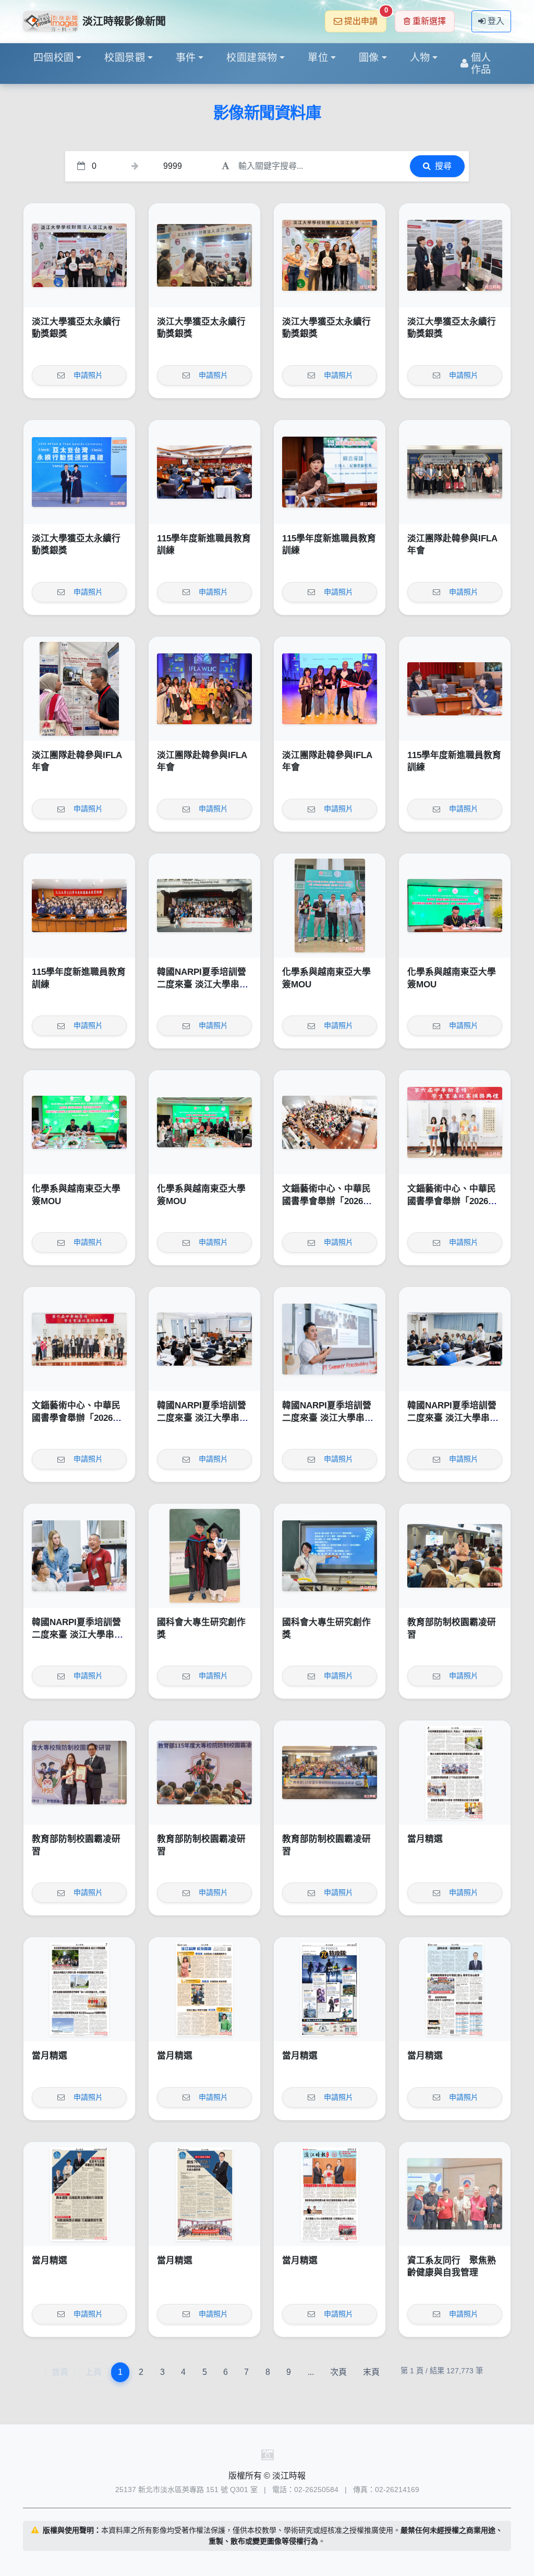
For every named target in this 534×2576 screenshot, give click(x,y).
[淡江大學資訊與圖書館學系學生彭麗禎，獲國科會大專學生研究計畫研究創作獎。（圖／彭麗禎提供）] (330, 1556)
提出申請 (365, 18)
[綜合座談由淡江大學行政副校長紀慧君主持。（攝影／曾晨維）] (330, 472)
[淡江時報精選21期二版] (204, 2194)
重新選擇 (429, 21)
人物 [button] (420, 58)
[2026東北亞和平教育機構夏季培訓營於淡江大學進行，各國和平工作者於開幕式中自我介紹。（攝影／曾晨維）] (455, 1339)
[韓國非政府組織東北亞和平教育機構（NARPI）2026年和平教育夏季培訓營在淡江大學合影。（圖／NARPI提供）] (204, 906)
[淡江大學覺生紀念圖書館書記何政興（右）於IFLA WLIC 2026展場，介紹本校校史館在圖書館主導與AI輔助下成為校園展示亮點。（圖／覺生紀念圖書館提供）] (79, 689)
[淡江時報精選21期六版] (204, 1989)
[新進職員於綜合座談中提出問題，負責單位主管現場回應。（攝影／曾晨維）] (455, 689)
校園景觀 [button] (125, 58)
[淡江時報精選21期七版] (79, 1989)
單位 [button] (318, 58)
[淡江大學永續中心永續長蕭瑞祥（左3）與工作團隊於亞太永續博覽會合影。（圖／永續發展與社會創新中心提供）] (330, 255)
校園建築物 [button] (252, 58)
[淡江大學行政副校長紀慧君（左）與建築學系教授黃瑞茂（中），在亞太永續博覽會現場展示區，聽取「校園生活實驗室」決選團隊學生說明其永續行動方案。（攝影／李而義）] (455, 255)
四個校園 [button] (54, 58)
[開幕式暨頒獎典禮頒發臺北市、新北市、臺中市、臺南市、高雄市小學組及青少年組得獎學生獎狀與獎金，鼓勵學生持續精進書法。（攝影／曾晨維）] (455, 1122)
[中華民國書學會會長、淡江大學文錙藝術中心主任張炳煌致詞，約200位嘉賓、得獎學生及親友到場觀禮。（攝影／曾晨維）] (330, 1122)
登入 (496, 21)
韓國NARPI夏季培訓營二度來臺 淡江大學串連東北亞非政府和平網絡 (203, 984)
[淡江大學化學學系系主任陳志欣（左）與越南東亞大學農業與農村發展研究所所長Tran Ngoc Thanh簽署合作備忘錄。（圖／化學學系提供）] (455, 906)
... (311, 2372)
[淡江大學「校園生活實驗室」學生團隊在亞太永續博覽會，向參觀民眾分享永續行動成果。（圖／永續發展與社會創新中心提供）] (204, 255)
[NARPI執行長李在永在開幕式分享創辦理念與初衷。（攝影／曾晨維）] (330, 1339)
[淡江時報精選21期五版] (330, 1989)
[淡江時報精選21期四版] (455, 1989)
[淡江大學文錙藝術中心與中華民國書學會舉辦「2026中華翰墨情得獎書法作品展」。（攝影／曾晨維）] (79, 1339)
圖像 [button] (369, 58)
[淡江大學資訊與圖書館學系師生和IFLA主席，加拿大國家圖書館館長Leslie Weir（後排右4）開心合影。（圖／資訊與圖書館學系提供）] (204, 689)
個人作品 (481, 64)
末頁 (371, 2372)
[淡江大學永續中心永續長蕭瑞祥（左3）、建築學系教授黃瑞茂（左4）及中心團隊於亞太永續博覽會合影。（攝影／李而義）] (79, 255)
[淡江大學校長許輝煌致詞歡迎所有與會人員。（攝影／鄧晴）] (204, 1773)
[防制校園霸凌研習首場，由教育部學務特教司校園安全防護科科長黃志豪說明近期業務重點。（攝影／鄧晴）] (455, 1556)
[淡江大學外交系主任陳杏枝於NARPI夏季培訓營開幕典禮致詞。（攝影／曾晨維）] (204, 1339)
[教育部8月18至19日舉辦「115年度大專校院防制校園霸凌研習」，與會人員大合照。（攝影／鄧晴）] (330, 1773)
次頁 (338, 2372)
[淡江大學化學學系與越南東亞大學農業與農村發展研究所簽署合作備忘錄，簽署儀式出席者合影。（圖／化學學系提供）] (204, 1122)
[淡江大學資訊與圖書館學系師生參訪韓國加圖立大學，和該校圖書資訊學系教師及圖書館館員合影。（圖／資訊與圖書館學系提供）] (455, 472)
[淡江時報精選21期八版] (455, 1773)
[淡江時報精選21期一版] (330, 2194)
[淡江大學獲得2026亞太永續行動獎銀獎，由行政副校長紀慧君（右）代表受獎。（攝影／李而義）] (79, 472)
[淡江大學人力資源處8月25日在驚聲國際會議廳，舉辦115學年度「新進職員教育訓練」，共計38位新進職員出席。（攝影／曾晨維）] (79, 906)
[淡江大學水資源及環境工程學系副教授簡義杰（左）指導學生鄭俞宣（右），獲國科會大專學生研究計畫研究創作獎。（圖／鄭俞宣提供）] (204, 1556)
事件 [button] (186, 58)
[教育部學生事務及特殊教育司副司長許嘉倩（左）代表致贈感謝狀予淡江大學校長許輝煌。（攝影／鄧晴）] (79, 1773)
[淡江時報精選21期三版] (79, 2194)
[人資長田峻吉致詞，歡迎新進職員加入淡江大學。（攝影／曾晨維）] (204, 472)
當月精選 (425, 1839)
